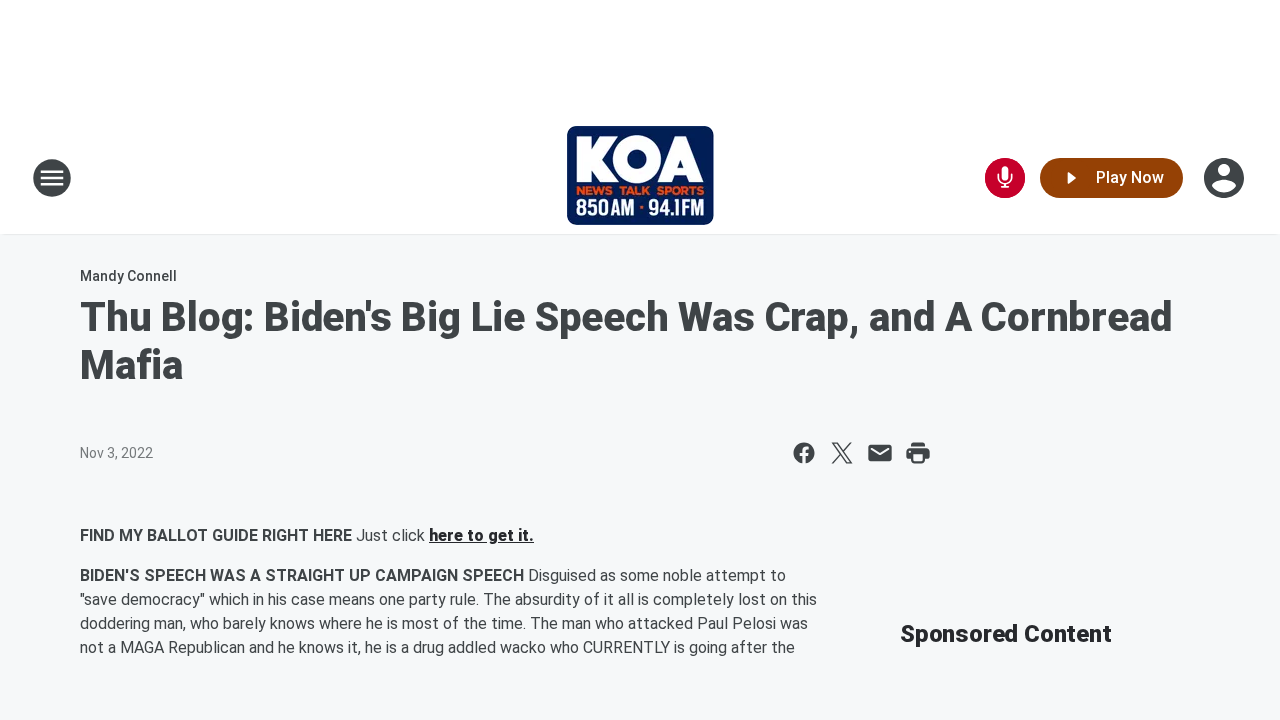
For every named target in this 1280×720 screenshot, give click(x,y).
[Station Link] (640, 178)
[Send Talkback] (1005, 178)
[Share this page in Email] (880, 453)
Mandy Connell (128, 276)
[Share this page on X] (842, 453)
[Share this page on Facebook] (804, 453)
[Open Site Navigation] (52, 178)
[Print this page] (918, 453)
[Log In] (1226, 178)
